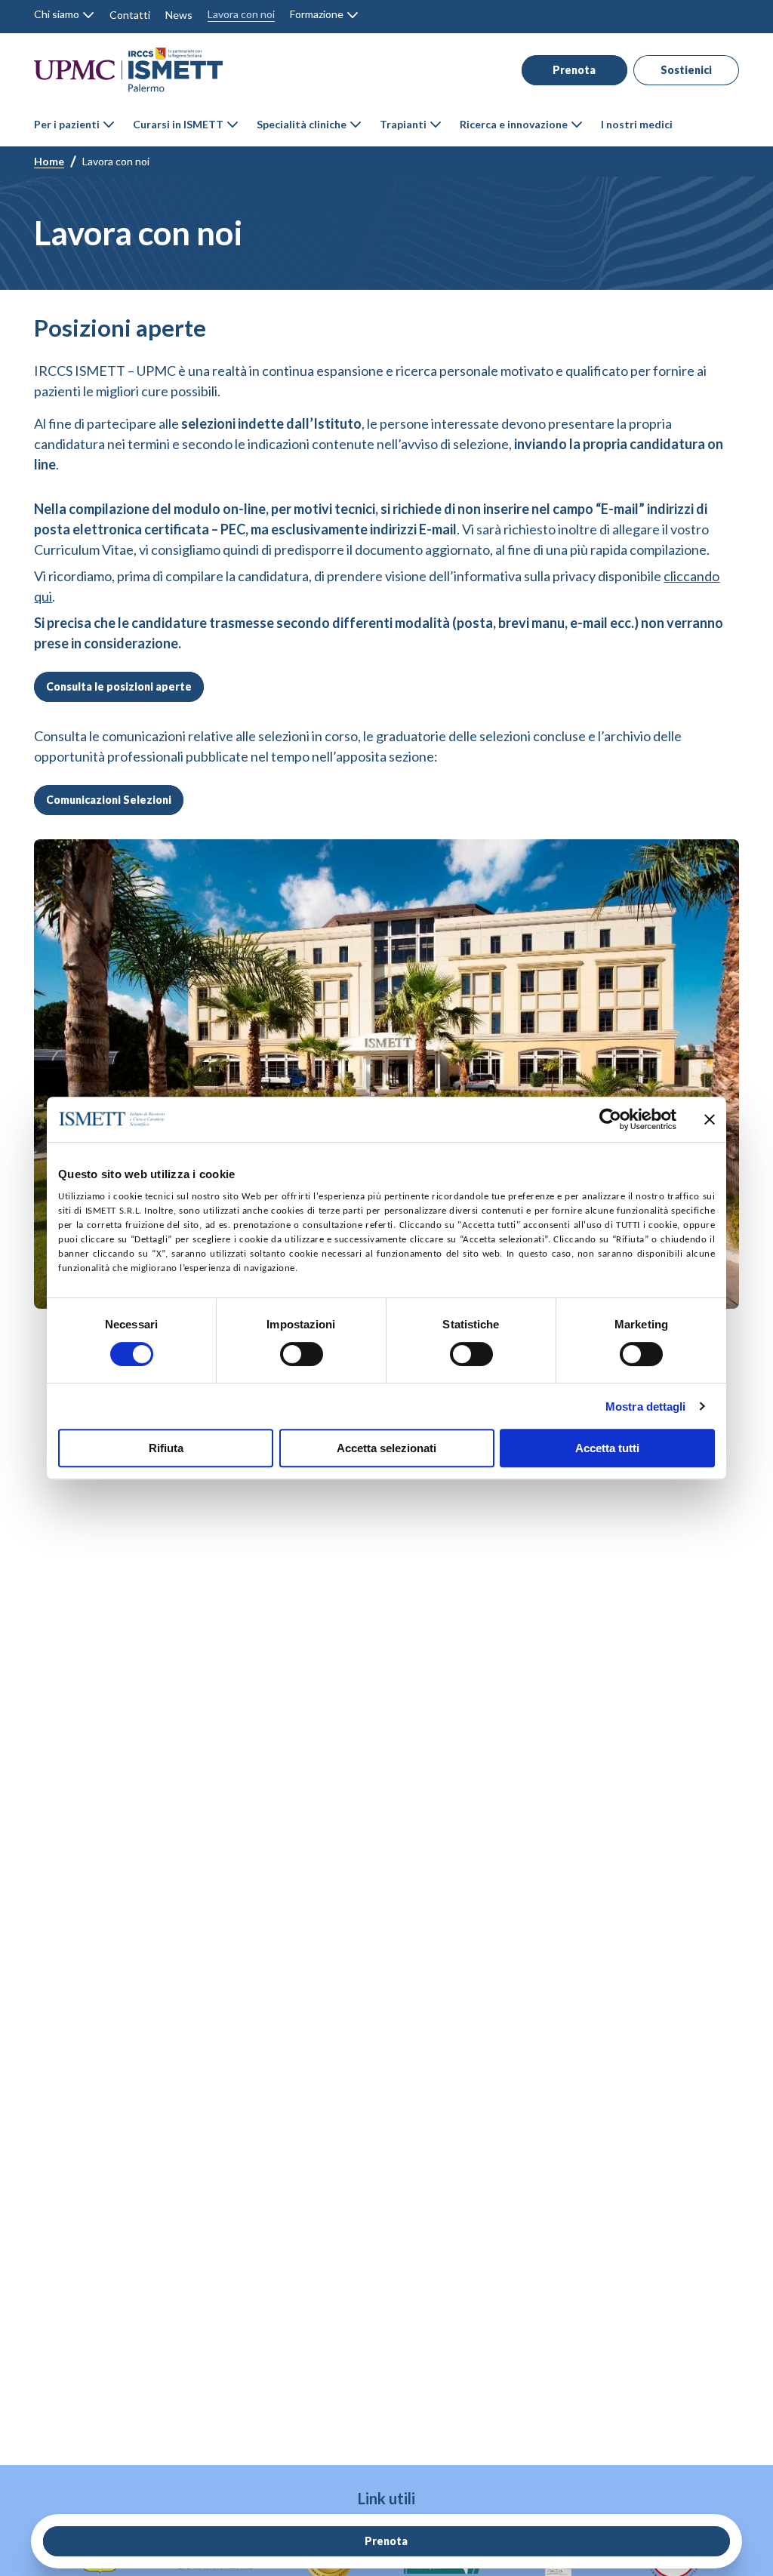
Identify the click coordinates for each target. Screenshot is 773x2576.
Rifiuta (166, 1448)
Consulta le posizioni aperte (119, 686)
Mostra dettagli (646, 1406)
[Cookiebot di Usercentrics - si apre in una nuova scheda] (610, 1119)
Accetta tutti (607, 1448)
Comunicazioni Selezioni (109, 800)
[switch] (302, 1354)
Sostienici (686, 70)
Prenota (574, 70)
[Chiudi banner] (710, 1119)
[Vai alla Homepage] (128, 70)
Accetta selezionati (386, 1448)
